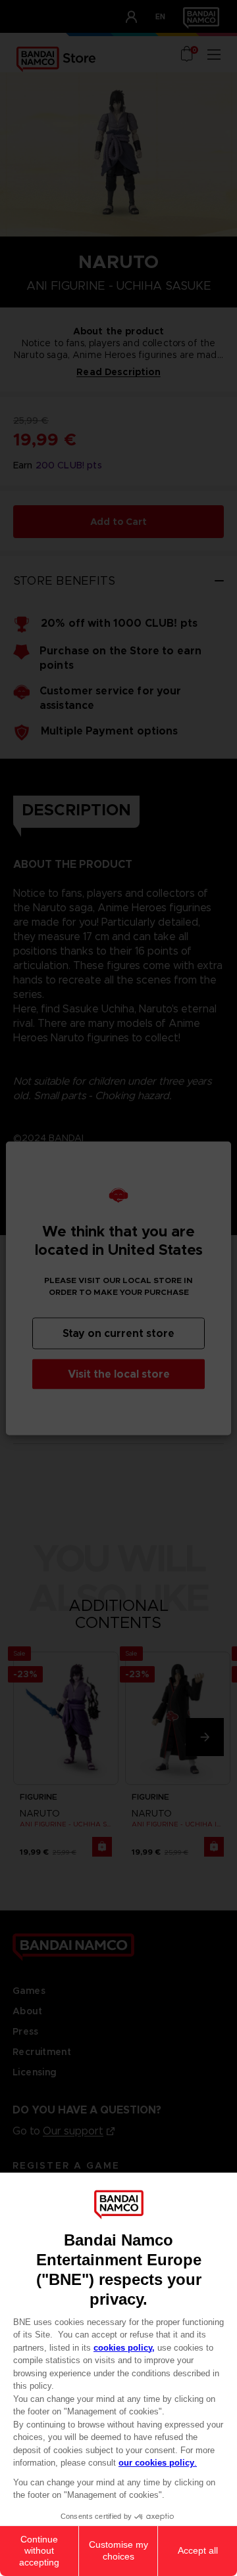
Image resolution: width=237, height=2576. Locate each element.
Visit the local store (119, 1373)
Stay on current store (118, 1333)
